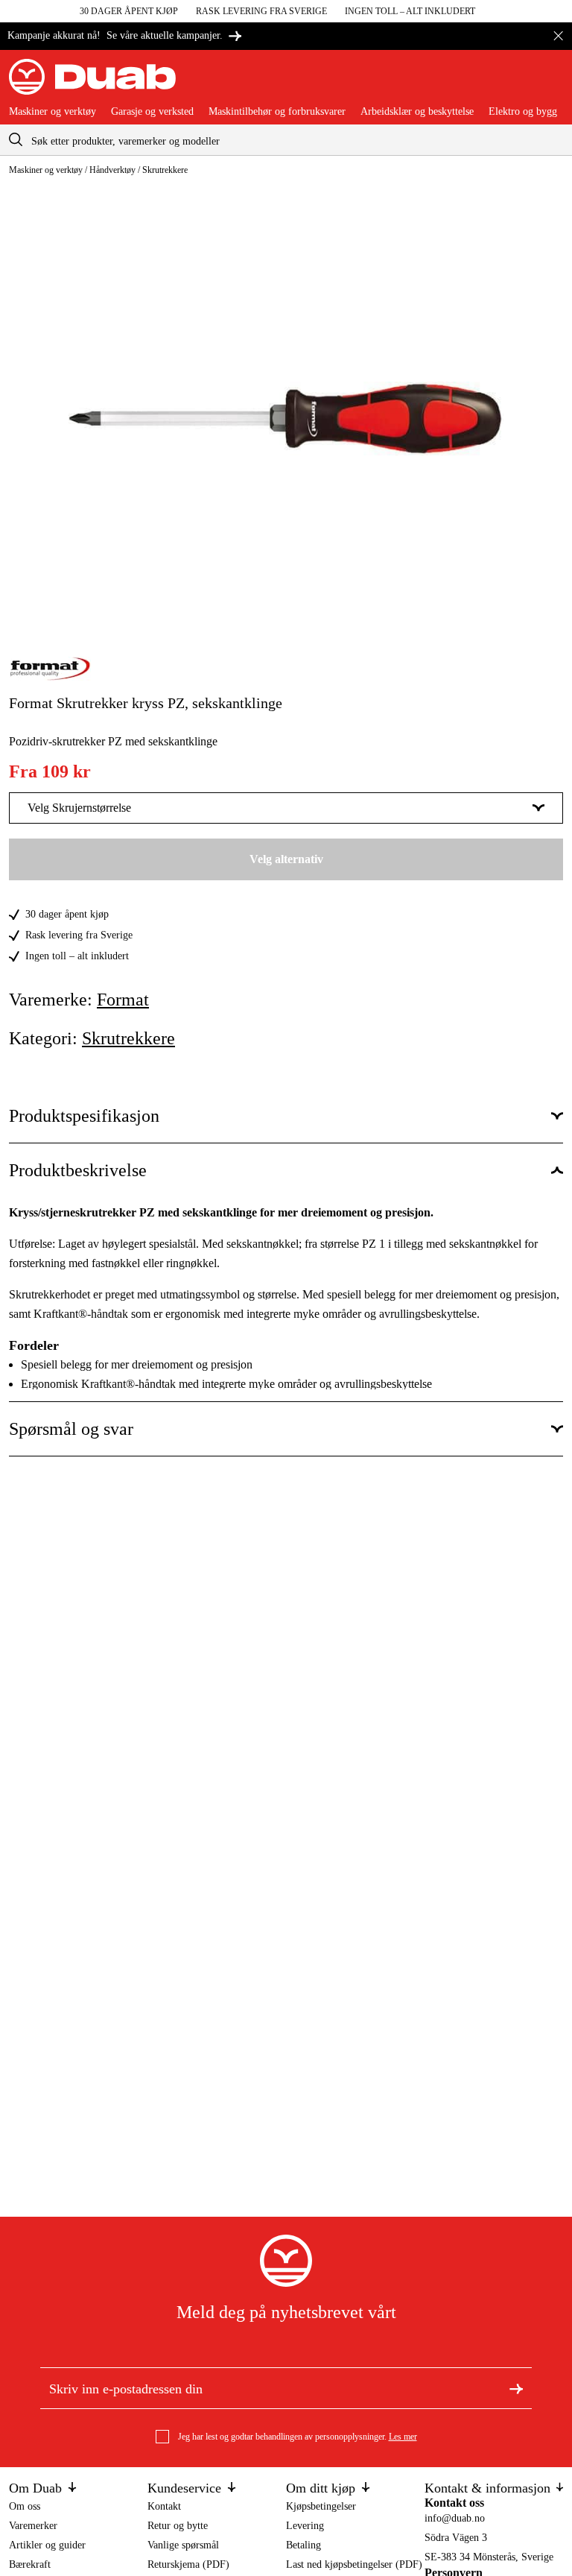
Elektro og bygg (523, 112)
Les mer (403, 2437)
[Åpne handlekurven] (551, 83)
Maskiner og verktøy (53, 112)
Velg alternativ (286, 859)
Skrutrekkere (165, 170)
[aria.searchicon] (16, 140)
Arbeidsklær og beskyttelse (417, 112)
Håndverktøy (112, 170)
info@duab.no (455, 2518)
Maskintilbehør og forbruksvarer (277, 112)
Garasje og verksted (152, 112)
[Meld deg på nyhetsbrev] (516, 2387)
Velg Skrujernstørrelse (79, 808)
